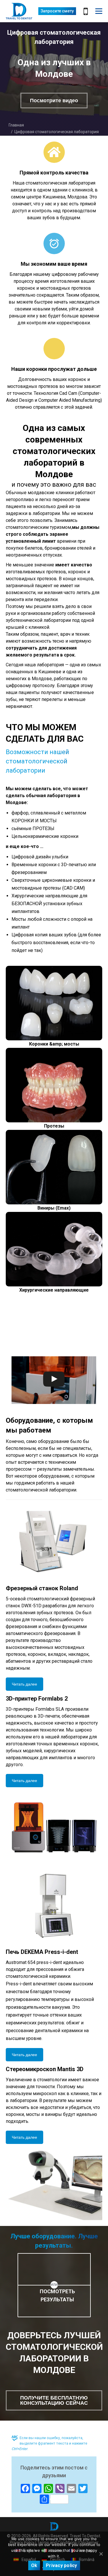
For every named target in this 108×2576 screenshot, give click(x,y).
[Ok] (101, 2554)
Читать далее (24, 1684)
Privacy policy (61, 2565)
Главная (16, 125)
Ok (34, 2565)
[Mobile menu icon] (99, 11)
